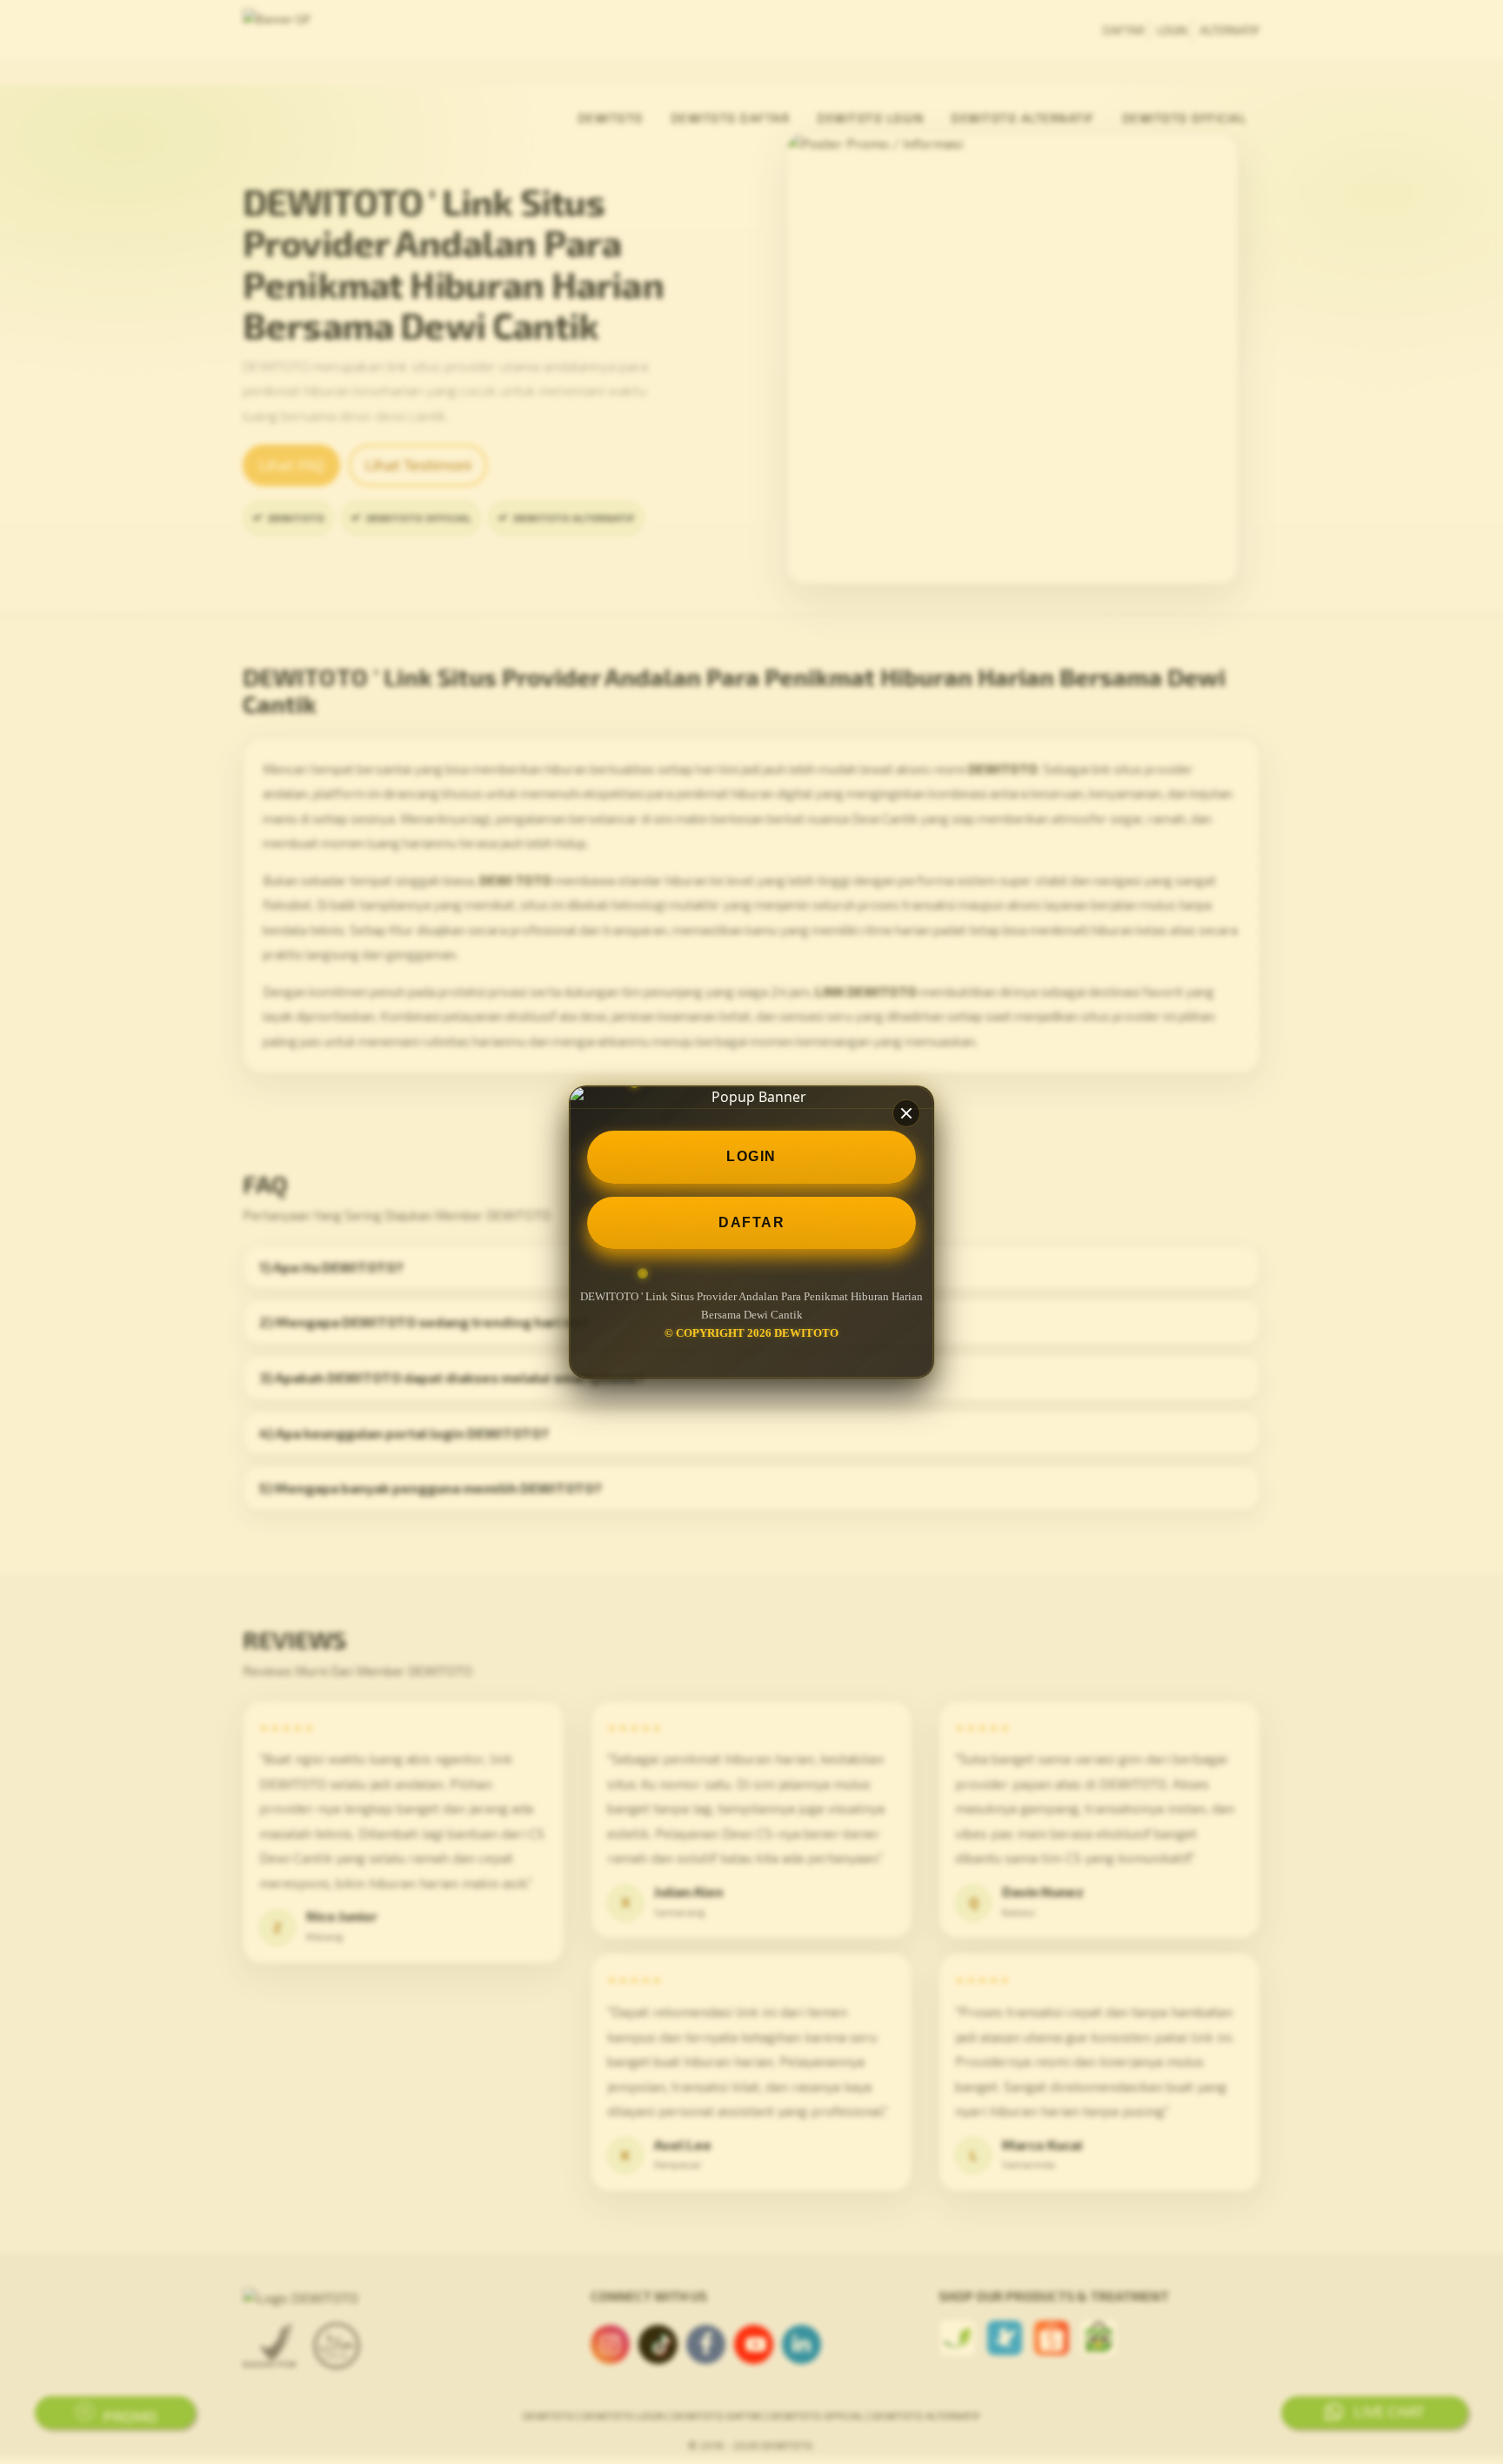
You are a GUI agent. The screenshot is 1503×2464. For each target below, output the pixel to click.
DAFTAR (751, 1222)
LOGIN (751, 1156)
